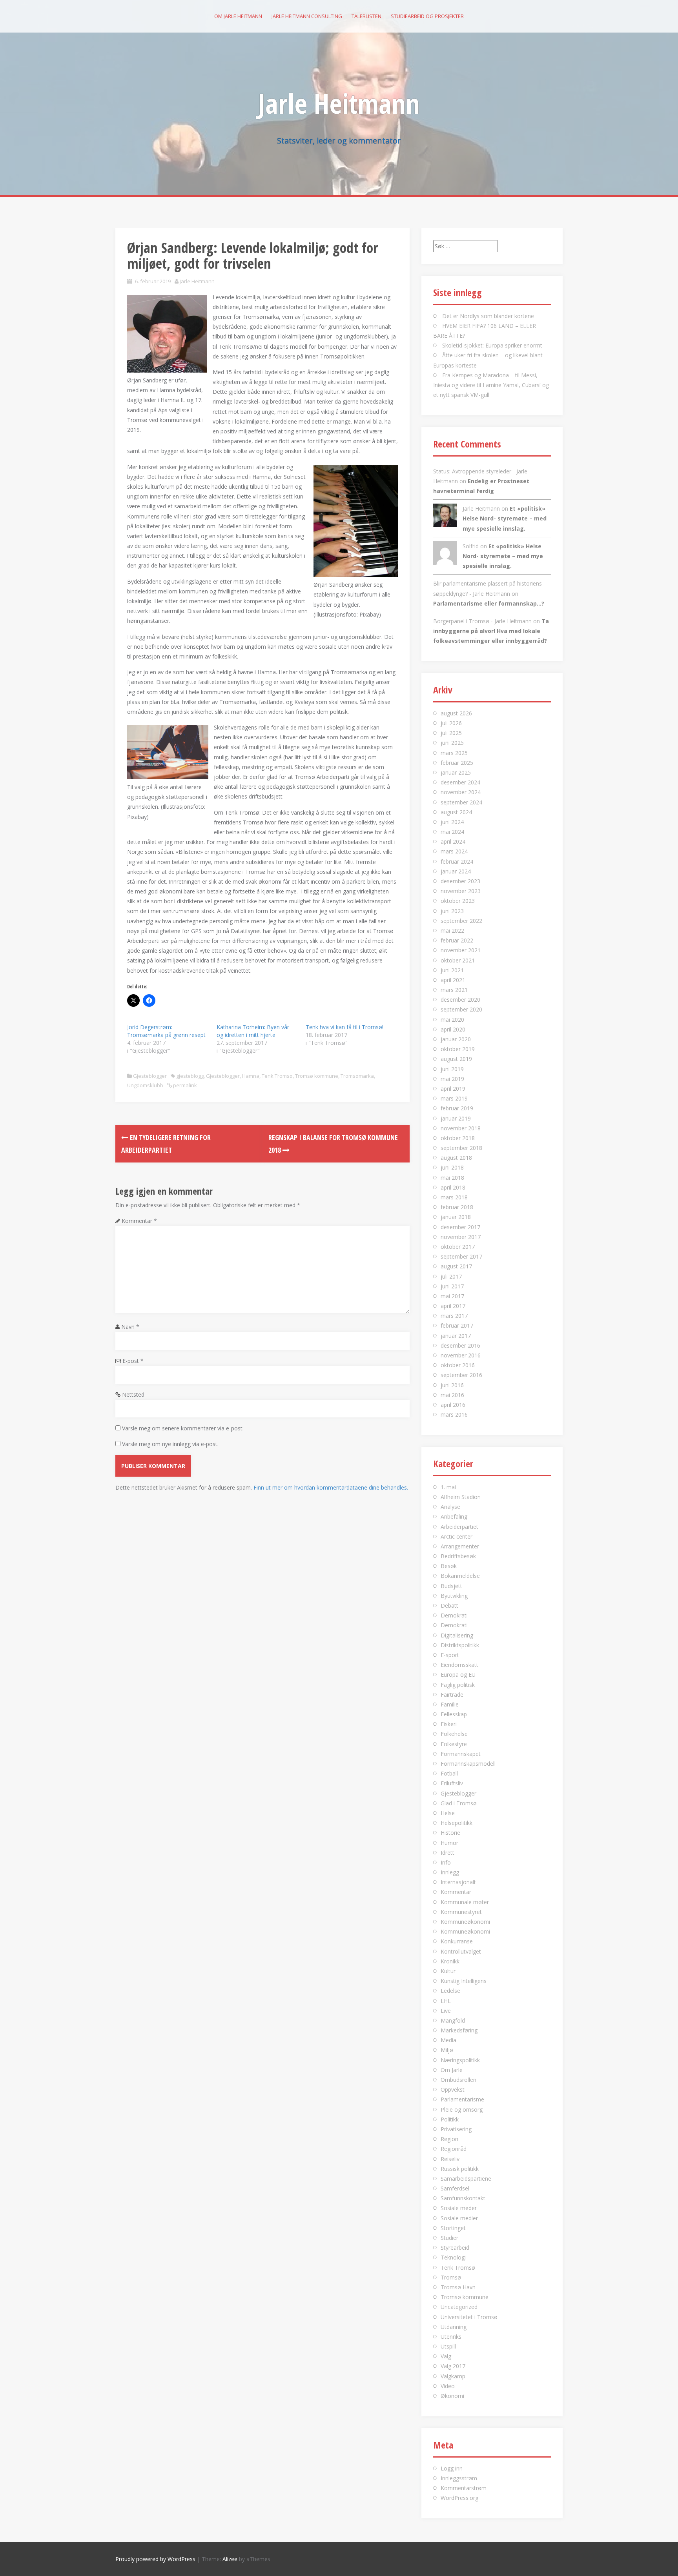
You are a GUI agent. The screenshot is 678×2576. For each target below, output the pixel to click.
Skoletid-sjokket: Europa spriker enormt (492, 345)
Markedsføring (459, 2030)
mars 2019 (454, 1098)
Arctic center (457, 1536)
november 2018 (461, 1128)
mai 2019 (452, 1079)
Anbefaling (454, 1516)
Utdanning (454, 2327)
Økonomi (452, 2396)
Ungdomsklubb (145, 1085)
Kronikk (450, 1961)
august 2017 (456, 1266)
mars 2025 (454, 753)
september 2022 (461, 921)
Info (446, 1862)
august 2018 (456, 1158)
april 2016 (453, 1405)
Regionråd (454, 2149)
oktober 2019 (458, 1049)
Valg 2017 (453, 2366)
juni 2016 (452, 1385)
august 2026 (456, 713)
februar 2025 (457, 763)
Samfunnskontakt (463, 2198)
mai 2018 (452, 1178)
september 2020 (461, 1009)
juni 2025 (452, 743)
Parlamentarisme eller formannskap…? (489, 603)
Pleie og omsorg (462, 2109)
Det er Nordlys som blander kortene (488, 316)
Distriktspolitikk (460, 1645)
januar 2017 (456, 1336)
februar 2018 (457, 1207)
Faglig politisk (458, 1685)
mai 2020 (452, 1020)
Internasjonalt (458, 1882)
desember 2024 (460, 782)
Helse (448, 1813)
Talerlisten (366, 16)
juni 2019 (452, 1069)
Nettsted (133, 1394)
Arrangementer (460, 1546)
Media (448, 2040)
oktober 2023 (458, 901)
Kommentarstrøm (464, 2488)
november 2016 (461, 1355)
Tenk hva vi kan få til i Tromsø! (344, 1027)
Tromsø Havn (458, 2287)
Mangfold (453, 2020)
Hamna (251, 1076)
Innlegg (450, 1872)
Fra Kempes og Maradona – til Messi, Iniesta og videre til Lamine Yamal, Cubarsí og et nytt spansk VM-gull (491, 385)
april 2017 (453, 1306)
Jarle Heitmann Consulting (307, 16)
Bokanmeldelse (460, 1576)
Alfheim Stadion (461, 1497)
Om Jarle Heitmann (238, 16)
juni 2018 (452, 1167)
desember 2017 (460, 1227)
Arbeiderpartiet (459, 1527)
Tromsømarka (357, 1076)
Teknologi (453, 2257)
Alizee (230, 2559)
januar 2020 (456, 1039)
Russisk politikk (460, 2169)
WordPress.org (459, 2498)
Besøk (449, 1566)
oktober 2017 (458, 1247)
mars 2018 (454, 1197)
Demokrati (454, 1615)
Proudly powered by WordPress (155, 2559)
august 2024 (456, 812)
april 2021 (453, 980)
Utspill (448, 2346)
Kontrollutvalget (461, 1951)
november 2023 (461, 891)
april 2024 (453, 841)
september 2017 (461, 1256)
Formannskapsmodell (468, 1764)
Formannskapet (461, 1754)
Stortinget (453, 2228)
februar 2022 (457, 940)
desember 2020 (460, 1000)
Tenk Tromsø (277, 1076)
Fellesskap (454, 1714)
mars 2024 (454, 851)
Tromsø (451, 2277)
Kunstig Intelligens (464, 1981)
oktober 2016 (458, 1365)
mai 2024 (452, 832)
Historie (450, 1833)
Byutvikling (454, 1596)
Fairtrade (452, 1695)
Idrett (447, 1853)
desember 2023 (460, 881)
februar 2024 (457, 861)
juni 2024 (452, 822)
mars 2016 (454, 1414)
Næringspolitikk (460, 2060)
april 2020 (453, 1029)
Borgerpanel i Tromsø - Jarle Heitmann (482, 621)
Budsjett (451, 1586)
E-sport (450, 1655)
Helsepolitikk (457, 1823)
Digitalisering (457, 1635)
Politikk (450, 2119)
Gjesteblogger (150, 1076)
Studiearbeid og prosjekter (427, 16)
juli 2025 (451, 733)
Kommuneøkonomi (465, 1922)
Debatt (449, 1605)
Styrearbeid (455, 2248)
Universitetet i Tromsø (469, 2317)
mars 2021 (454, 990)
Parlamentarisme (462, 2099)
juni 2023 (452, 911)
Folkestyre (454, 1744)
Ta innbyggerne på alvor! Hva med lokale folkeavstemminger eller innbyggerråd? (491, 631)
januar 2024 (456, 871)
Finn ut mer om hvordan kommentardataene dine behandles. (331, 1487)
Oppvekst (453, 2089)
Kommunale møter (465, 1902)
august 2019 (456, 1059)
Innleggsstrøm (459, 2478)
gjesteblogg (190, 1076)
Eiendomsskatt (459, 1665)
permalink (184, 1085)
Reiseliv (450, 2159)
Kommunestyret (461, 1912)
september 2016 (461, 1375)
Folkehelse (454, 1734)
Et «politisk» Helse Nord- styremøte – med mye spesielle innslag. (505, 518)
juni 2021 (452, 970)
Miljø (447, 2050)
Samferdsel (455, 2188)
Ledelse (450, 1991)
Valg (446, 2356)
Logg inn (452, 2468)
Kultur (448, 1971)
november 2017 (461, 1237)
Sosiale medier (459, 2218)
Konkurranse (457, 1941)
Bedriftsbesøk (458, 1556)
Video (448, 2386)
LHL (446, 2001)
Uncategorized (459, 2307)
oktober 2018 (458, 1138)
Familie (450, 1704)
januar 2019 (456, 1118)
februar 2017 (457, 1325)
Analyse (450, 1507)
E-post (133, 1361)
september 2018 (461, 1148)
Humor (449, 1843)
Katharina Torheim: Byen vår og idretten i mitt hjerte (253, 1031)
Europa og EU (458, 1675)
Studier (449, 2238)
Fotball (449, 1773)
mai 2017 (452, 1296)
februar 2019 (457, 1108)
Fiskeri (449, 1724)
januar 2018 (456, 1217)
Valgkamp (453, 2376)
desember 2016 (460, 1345)
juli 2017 (451, 1276)
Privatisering (456, 2129)
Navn (130, 1327)
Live (446, 2011)
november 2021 (461, 950)
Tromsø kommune (317, 1076)
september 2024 (461, 802)
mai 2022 (452, 931)
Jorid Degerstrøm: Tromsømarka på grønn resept (166, 1031)
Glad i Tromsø (459, 1803)
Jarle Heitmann (339, 103)
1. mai (448, 1487)
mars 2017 (454, 1316)
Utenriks (451, 2337)
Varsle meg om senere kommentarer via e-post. (183, 1428)
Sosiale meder (459, 2208)
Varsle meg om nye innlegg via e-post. (170, 1444)
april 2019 (453, 1089)
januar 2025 (456, 772)
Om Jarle (452, 2070)
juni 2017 (452, 1286)
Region (449, 2139)
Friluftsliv (452, 1783)
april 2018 (453, 1187)
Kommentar (139, 1221)
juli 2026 (451, 723)
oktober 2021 (458, 960)
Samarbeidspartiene (466, 2179)
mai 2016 (452, 1395)
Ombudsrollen (458, 2080)
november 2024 (461, 792)
